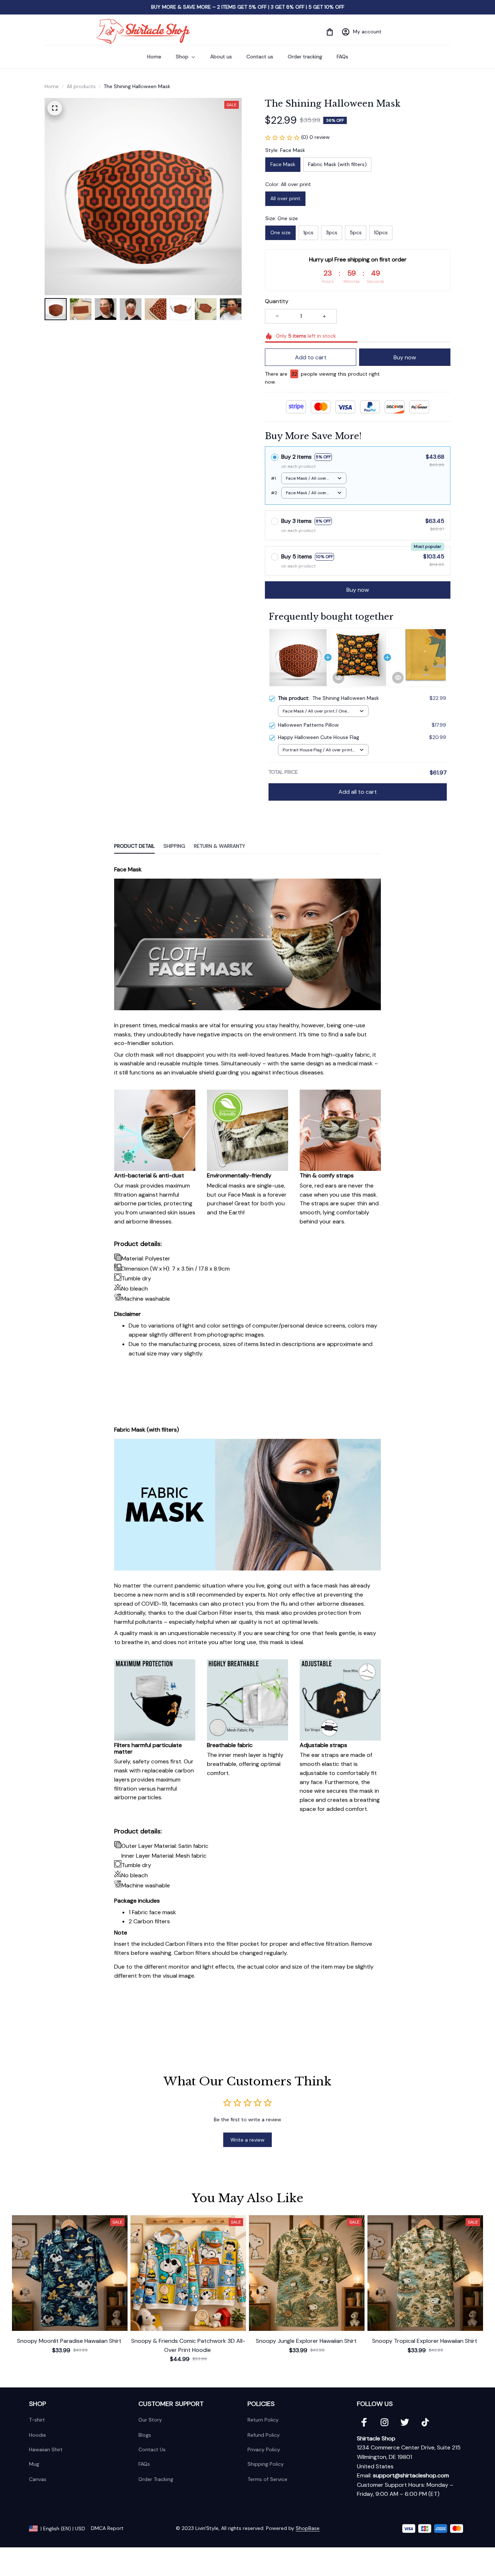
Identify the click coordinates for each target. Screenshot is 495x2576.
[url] (411, 2476)
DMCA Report (107, 2528)
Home (52, 86)
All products (81, 86)
